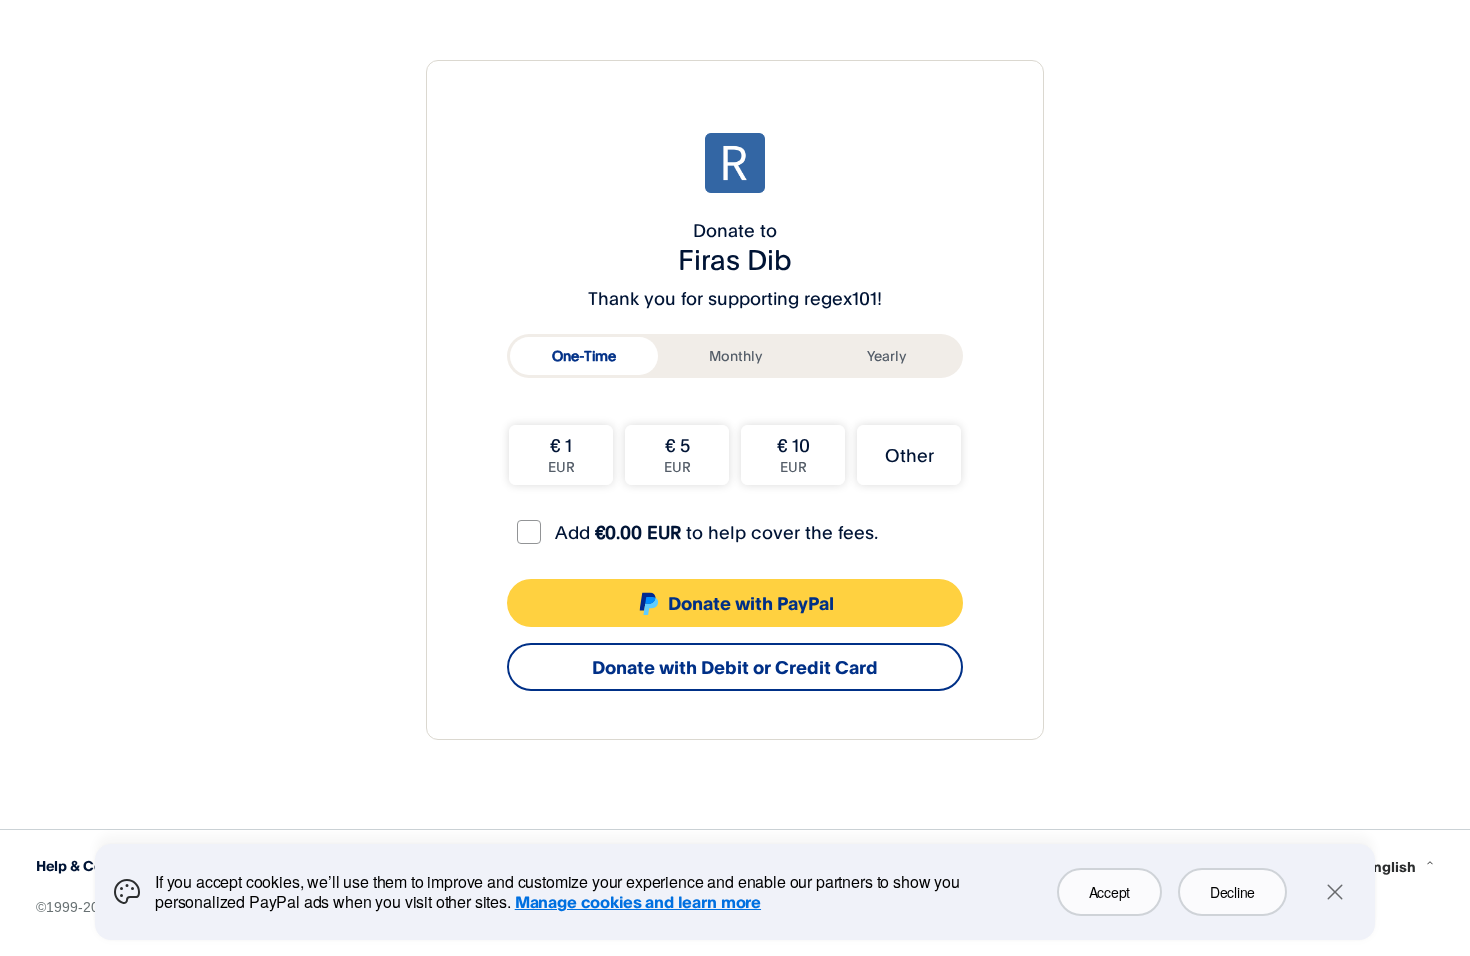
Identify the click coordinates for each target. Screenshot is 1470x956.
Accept (1109, 892)
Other (909, 455)
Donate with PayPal (751, 603)
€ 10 (793, 454)
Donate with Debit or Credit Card (735, 667)
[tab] (584, 356)
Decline (1232, 892)
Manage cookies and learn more (638, 902)
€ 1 (561, 454)
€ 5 (677, 454)
